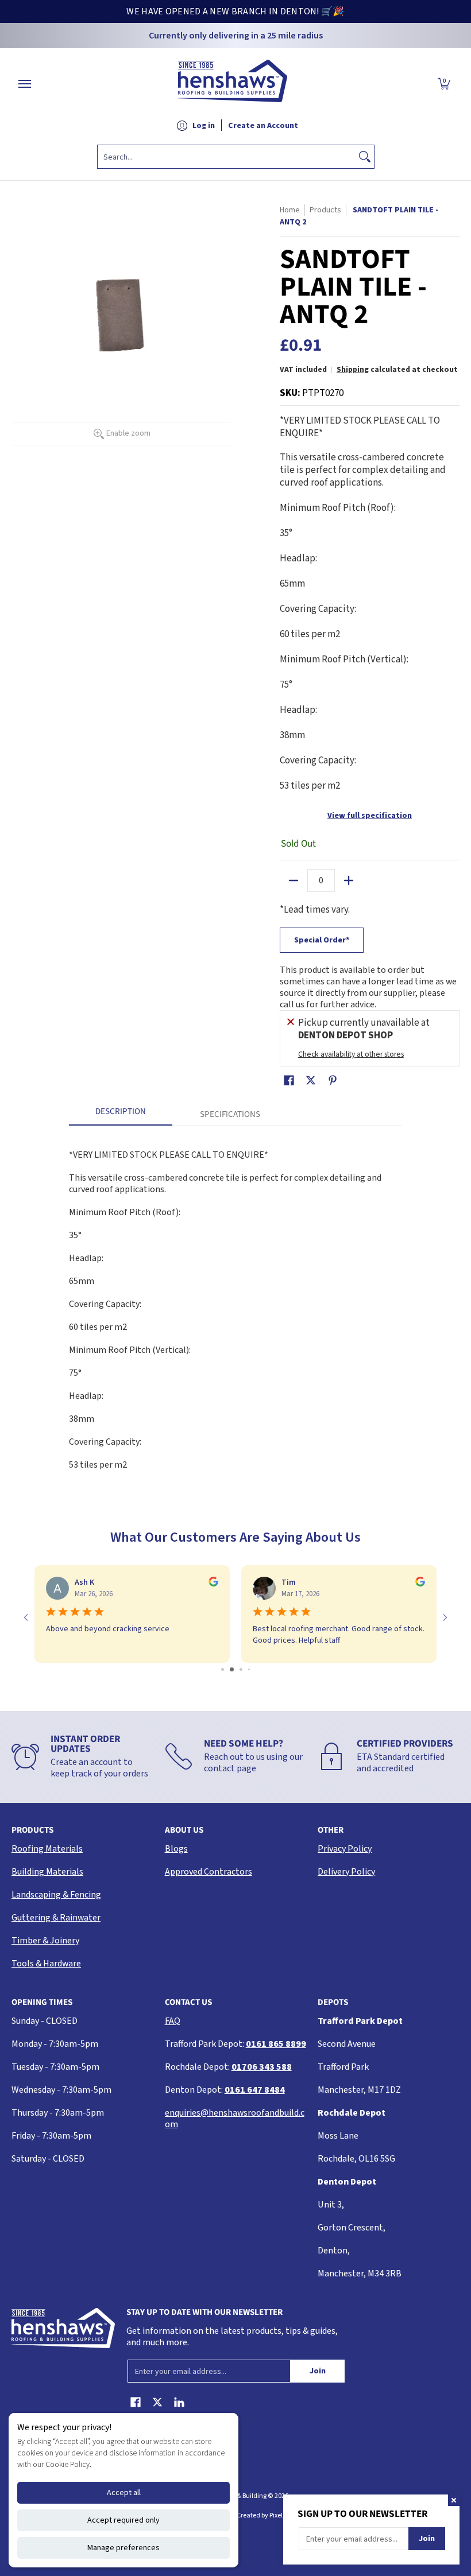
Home (290, 210)
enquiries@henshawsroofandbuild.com (235, 2119)
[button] (444, 84)
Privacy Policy (345, 1849)
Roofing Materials (47, 1849)
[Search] (365, 157)
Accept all (124, 2493)
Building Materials (47, 1872)
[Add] (349, 880)
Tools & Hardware (46, 1964)
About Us (184, 1830)
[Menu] (24, 84)
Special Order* (322, 940)
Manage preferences (123, 2548)
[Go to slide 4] (245, 1669)
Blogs (176, 1849)
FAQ (173, 2021)
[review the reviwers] (213, 1584)
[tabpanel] (235, 1304)
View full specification (370, 816)
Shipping (353, 369)
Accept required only (123, 2520)
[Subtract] (294, 880)
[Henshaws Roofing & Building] (233, 84)
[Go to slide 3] (236, 1669)
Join (318, 2371)
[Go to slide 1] (219, 1669)
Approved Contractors (209, 1872)
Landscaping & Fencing (56, 1895)
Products (325, 210)
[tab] (121, 1115)
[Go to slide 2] (227, 1669)
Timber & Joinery (45, 1941)
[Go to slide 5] (253, 1669)
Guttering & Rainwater (56, 1918)
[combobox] (227, 157)
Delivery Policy (346, 1872)
